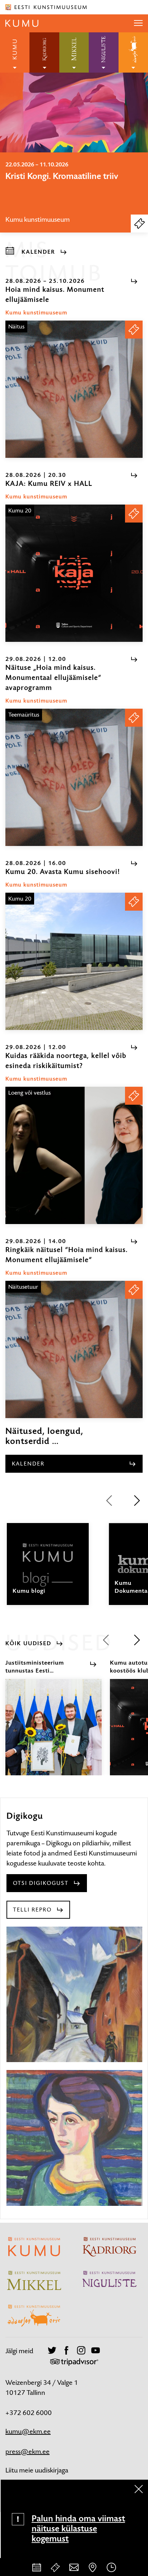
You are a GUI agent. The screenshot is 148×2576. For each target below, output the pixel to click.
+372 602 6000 (29, 2413)
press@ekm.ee (27, 2451)
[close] (139, 2489)
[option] (74, 192)
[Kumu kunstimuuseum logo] (15, 52)
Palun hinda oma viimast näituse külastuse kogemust (78, 2529)
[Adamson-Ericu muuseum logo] (133, 52)
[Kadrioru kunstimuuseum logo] (44, 52)
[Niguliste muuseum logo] (103, 52)
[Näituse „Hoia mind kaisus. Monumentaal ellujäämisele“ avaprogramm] (74, 777)
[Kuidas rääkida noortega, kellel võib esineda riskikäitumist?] (74, 1155)
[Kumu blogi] (48, 1570)
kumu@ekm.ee (28, 2431)
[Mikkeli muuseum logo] (74, 52)
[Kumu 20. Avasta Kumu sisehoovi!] (74, 961)
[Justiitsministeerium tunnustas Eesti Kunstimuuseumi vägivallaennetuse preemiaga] (54, 1734)
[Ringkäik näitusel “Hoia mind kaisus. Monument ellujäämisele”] (74, 1349)
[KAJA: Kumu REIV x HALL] (74, 573)
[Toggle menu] (138, 23)
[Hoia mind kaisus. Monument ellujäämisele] (74, 389)
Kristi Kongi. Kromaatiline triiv (62, 176)
